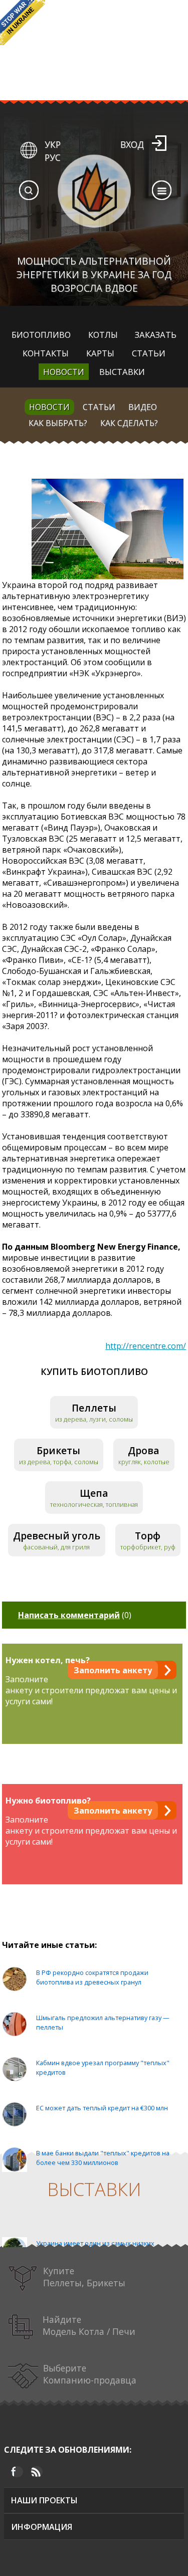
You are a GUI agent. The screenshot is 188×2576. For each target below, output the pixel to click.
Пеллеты (94, 1408)
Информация (42, 2527)
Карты (100, 353)
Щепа (94, 1493)
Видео (143, 407)
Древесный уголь (57, 1536)
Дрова (144, 1450)
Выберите (90, 2374)
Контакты (46, 353)
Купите (84, 2277)
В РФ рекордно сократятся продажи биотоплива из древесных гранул (92, 1977)
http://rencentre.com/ (146, 1346)
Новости (64, 372)
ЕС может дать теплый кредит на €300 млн (102, 2108)
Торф (148, 1536)
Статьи (149, 353)
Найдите (89, 2325)
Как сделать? (129, 423)
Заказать (156, 335)
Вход (132, 144)
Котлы (103, 335)
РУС (53, 157)
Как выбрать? (58, 423)
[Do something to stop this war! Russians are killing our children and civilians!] (23, 23)
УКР (53, 144)
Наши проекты (44, 2500)
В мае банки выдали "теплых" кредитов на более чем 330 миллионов (103, 2158)
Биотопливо (41, 335)
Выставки (122, 372)
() (75, 1615)
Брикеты (58, 1450)
